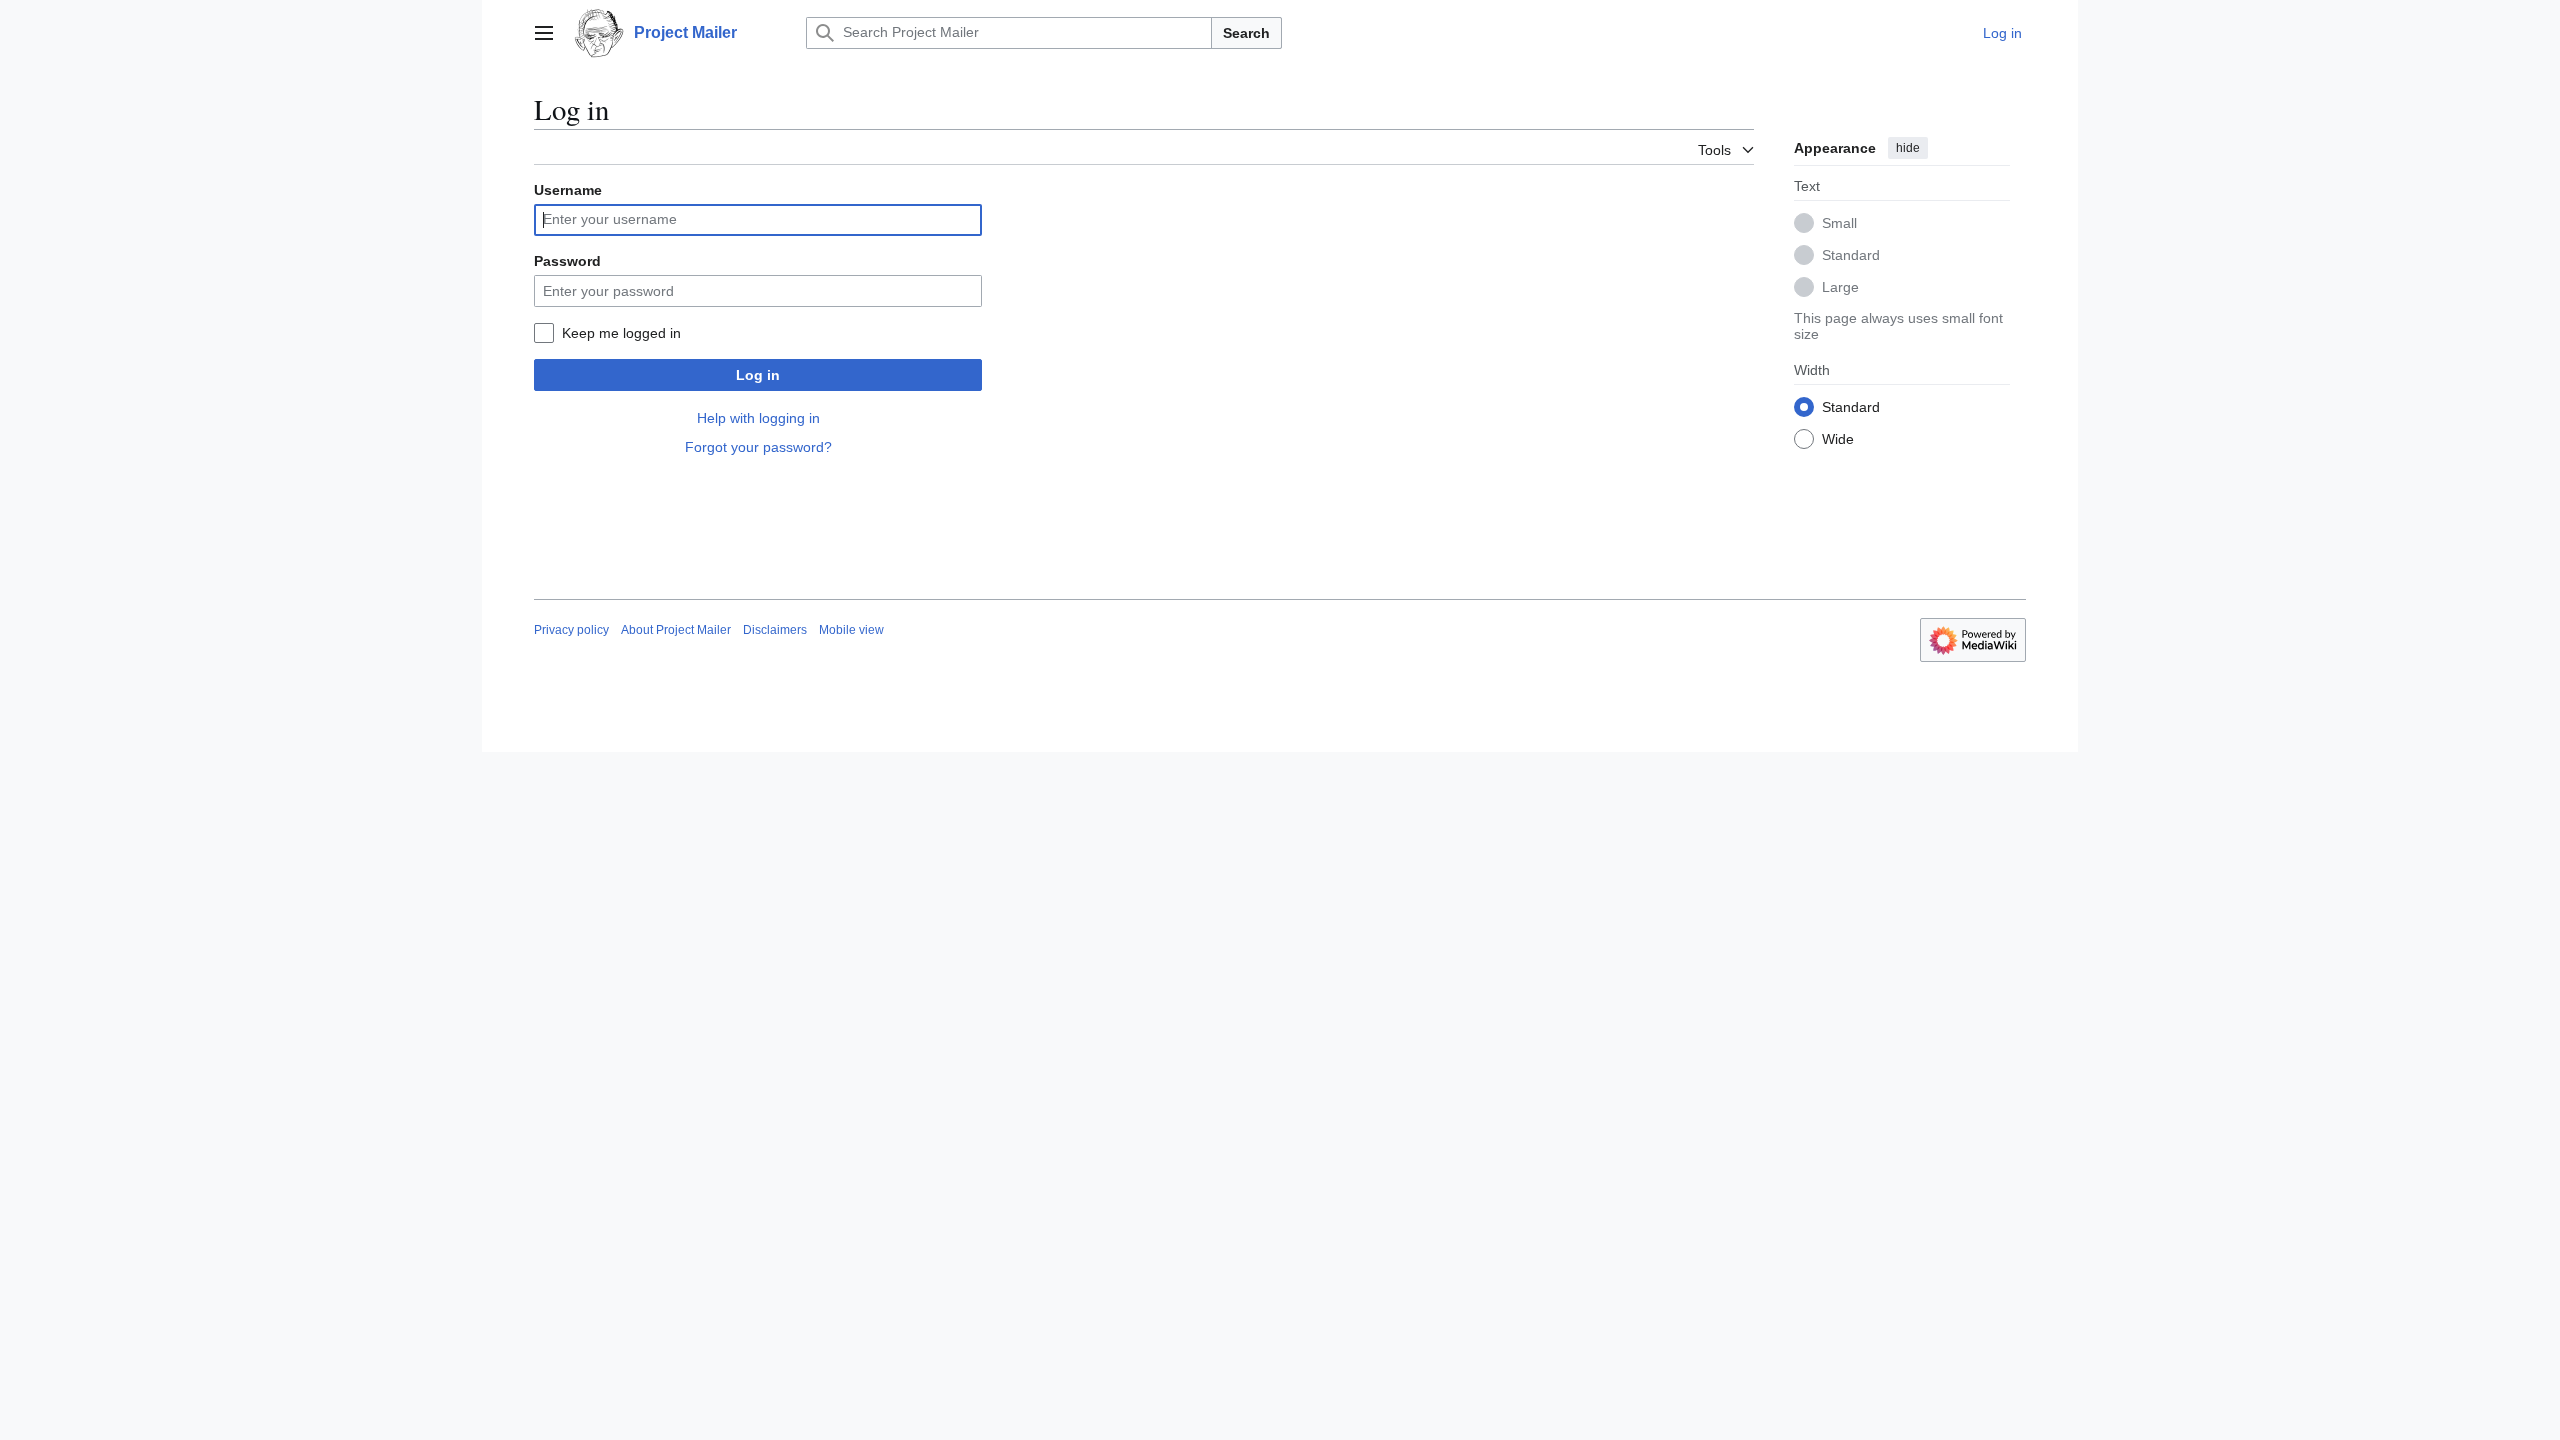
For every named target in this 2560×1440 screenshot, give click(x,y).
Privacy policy (571, 630)
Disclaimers (775, 630)
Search (1246, 33)
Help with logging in (758, 418)
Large (1840, 287)
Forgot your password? (758, 447)
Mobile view (851, 630)
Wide (1838, 439)
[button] (544, 33)
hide (1908, 148)
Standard (1851, 255)
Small (1839, 223)
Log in (758, 375)
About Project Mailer (676, 630)
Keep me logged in (621, 333)
